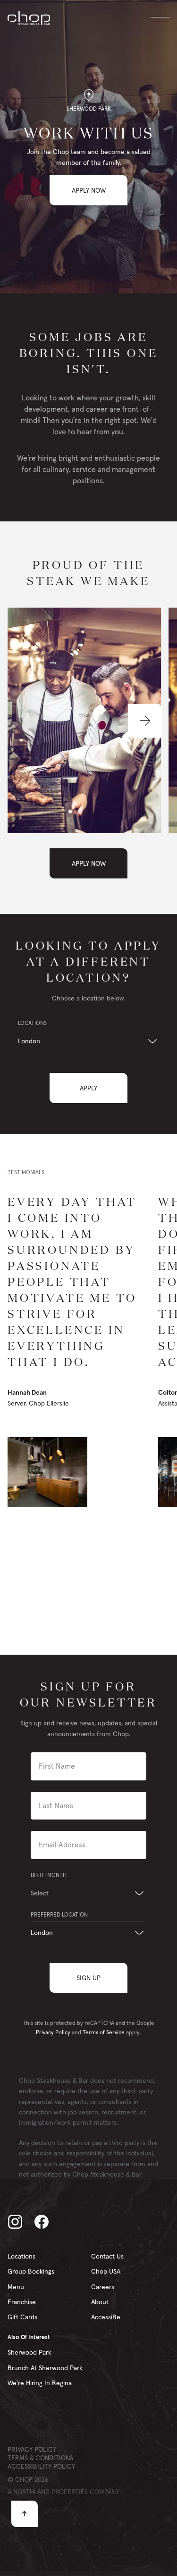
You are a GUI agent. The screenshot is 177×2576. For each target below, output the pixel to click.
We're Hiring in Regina (40, 2383)
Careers (103, 2287)
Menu (16, 2287)
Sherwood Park (29, 2352)
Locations (21, 2256)
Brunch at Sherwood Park (45, 2368)
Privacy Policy (53, 2032)
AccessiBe (106, 2317)
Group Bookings (31, 2271)
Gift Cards (22, 2317)
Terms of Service (104, 2032)
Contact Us (107, 2256)
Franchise (22, 2302)
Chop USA (106, 2271)
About (100, 2302)
